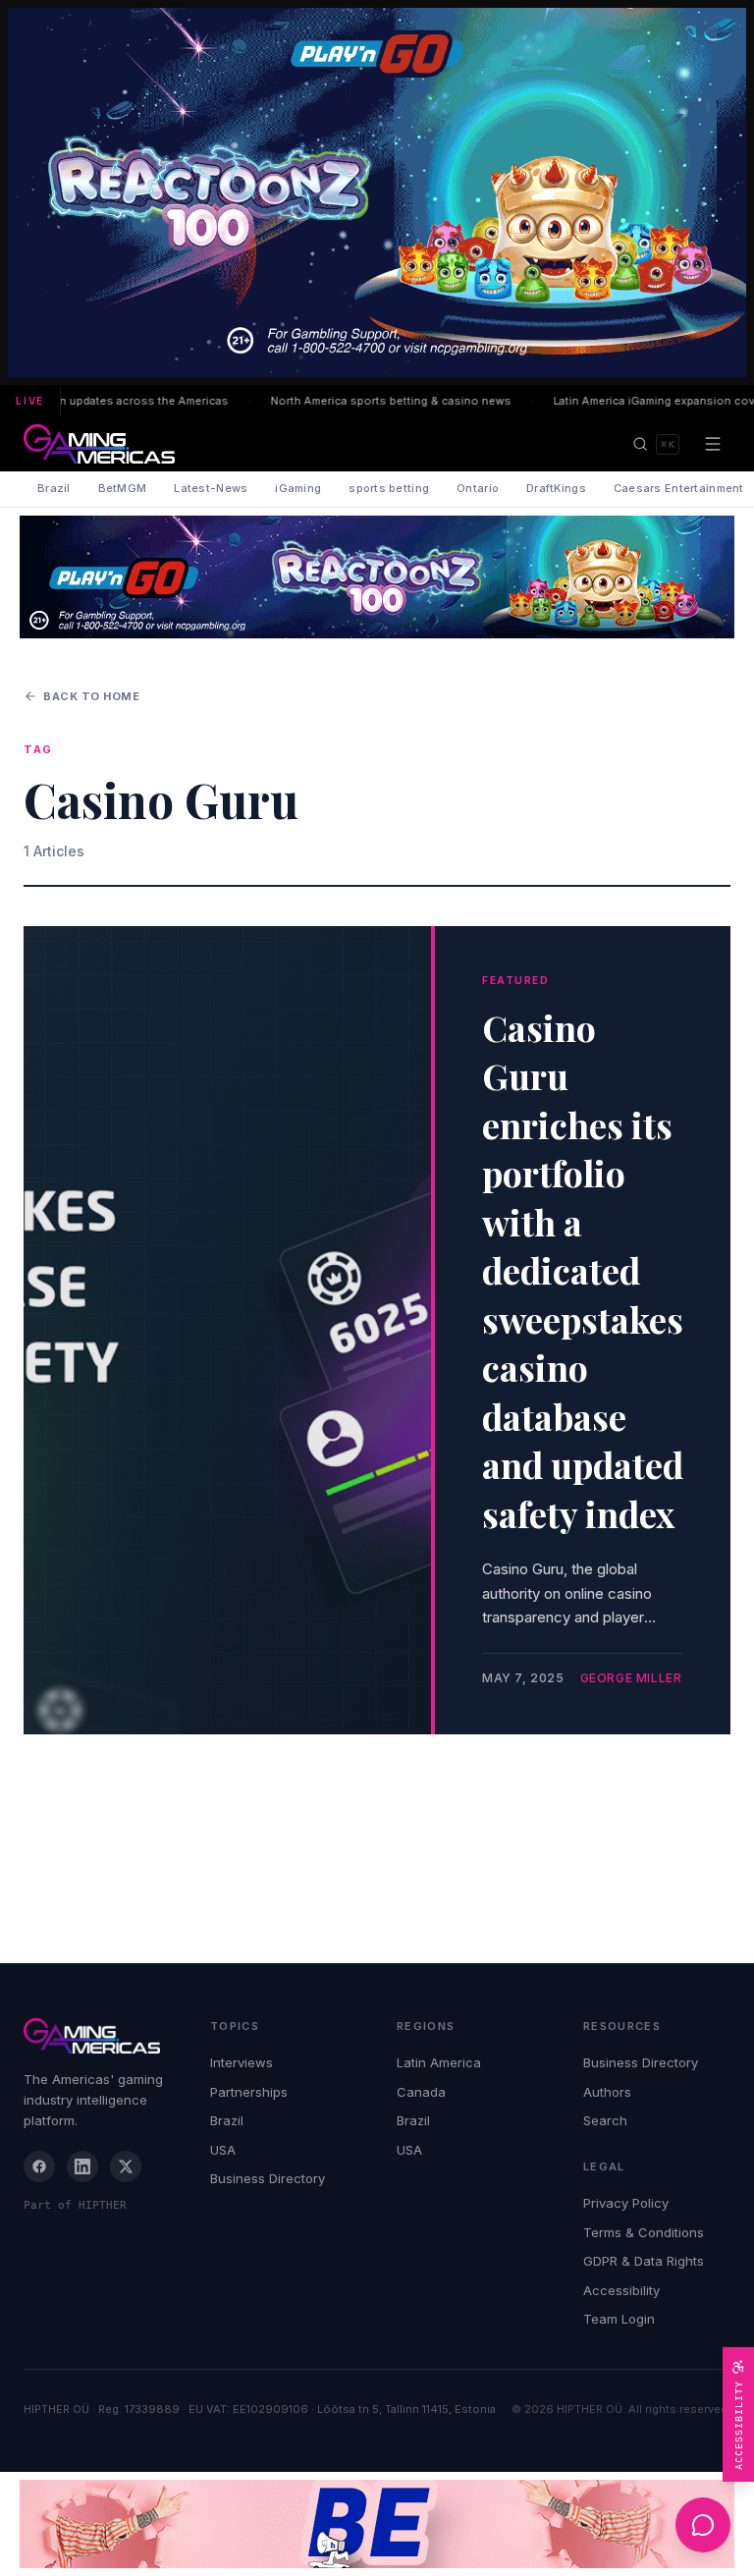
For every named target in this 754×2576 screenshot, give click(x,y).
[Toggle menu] (713, 444)
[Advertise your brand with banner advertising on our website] (377, 2524)
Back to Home (92, 696)
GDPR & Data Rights (644, 2261)
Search (605, 2120)
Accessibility (621, 2290)
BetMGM (123, 488)
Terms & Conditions (644, 2232)
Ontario (478, 488)
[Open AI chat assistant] (703, 2525)
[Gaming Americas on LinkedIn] (82, 2166)
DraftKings (556, 488)
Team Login (619, 2319)
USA (223, 2150)
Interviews (242, 2062)
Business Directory (268, 2178)
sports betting (389, 488)
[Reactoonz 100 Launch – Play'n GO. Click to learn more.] (377, 192)
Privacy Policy (626, 2203)
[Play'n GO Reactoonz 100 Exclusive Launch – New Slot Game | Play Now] (377, 577)
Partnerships (249, 2092)
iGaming (298, 488)
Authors (607, 2092)
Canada (421, 2092)
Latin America (439, 2062)
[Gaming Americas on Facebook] (39, 2166)
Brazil (54, 488)
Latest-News (211, 488)
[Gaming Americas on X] (126, 2166)
